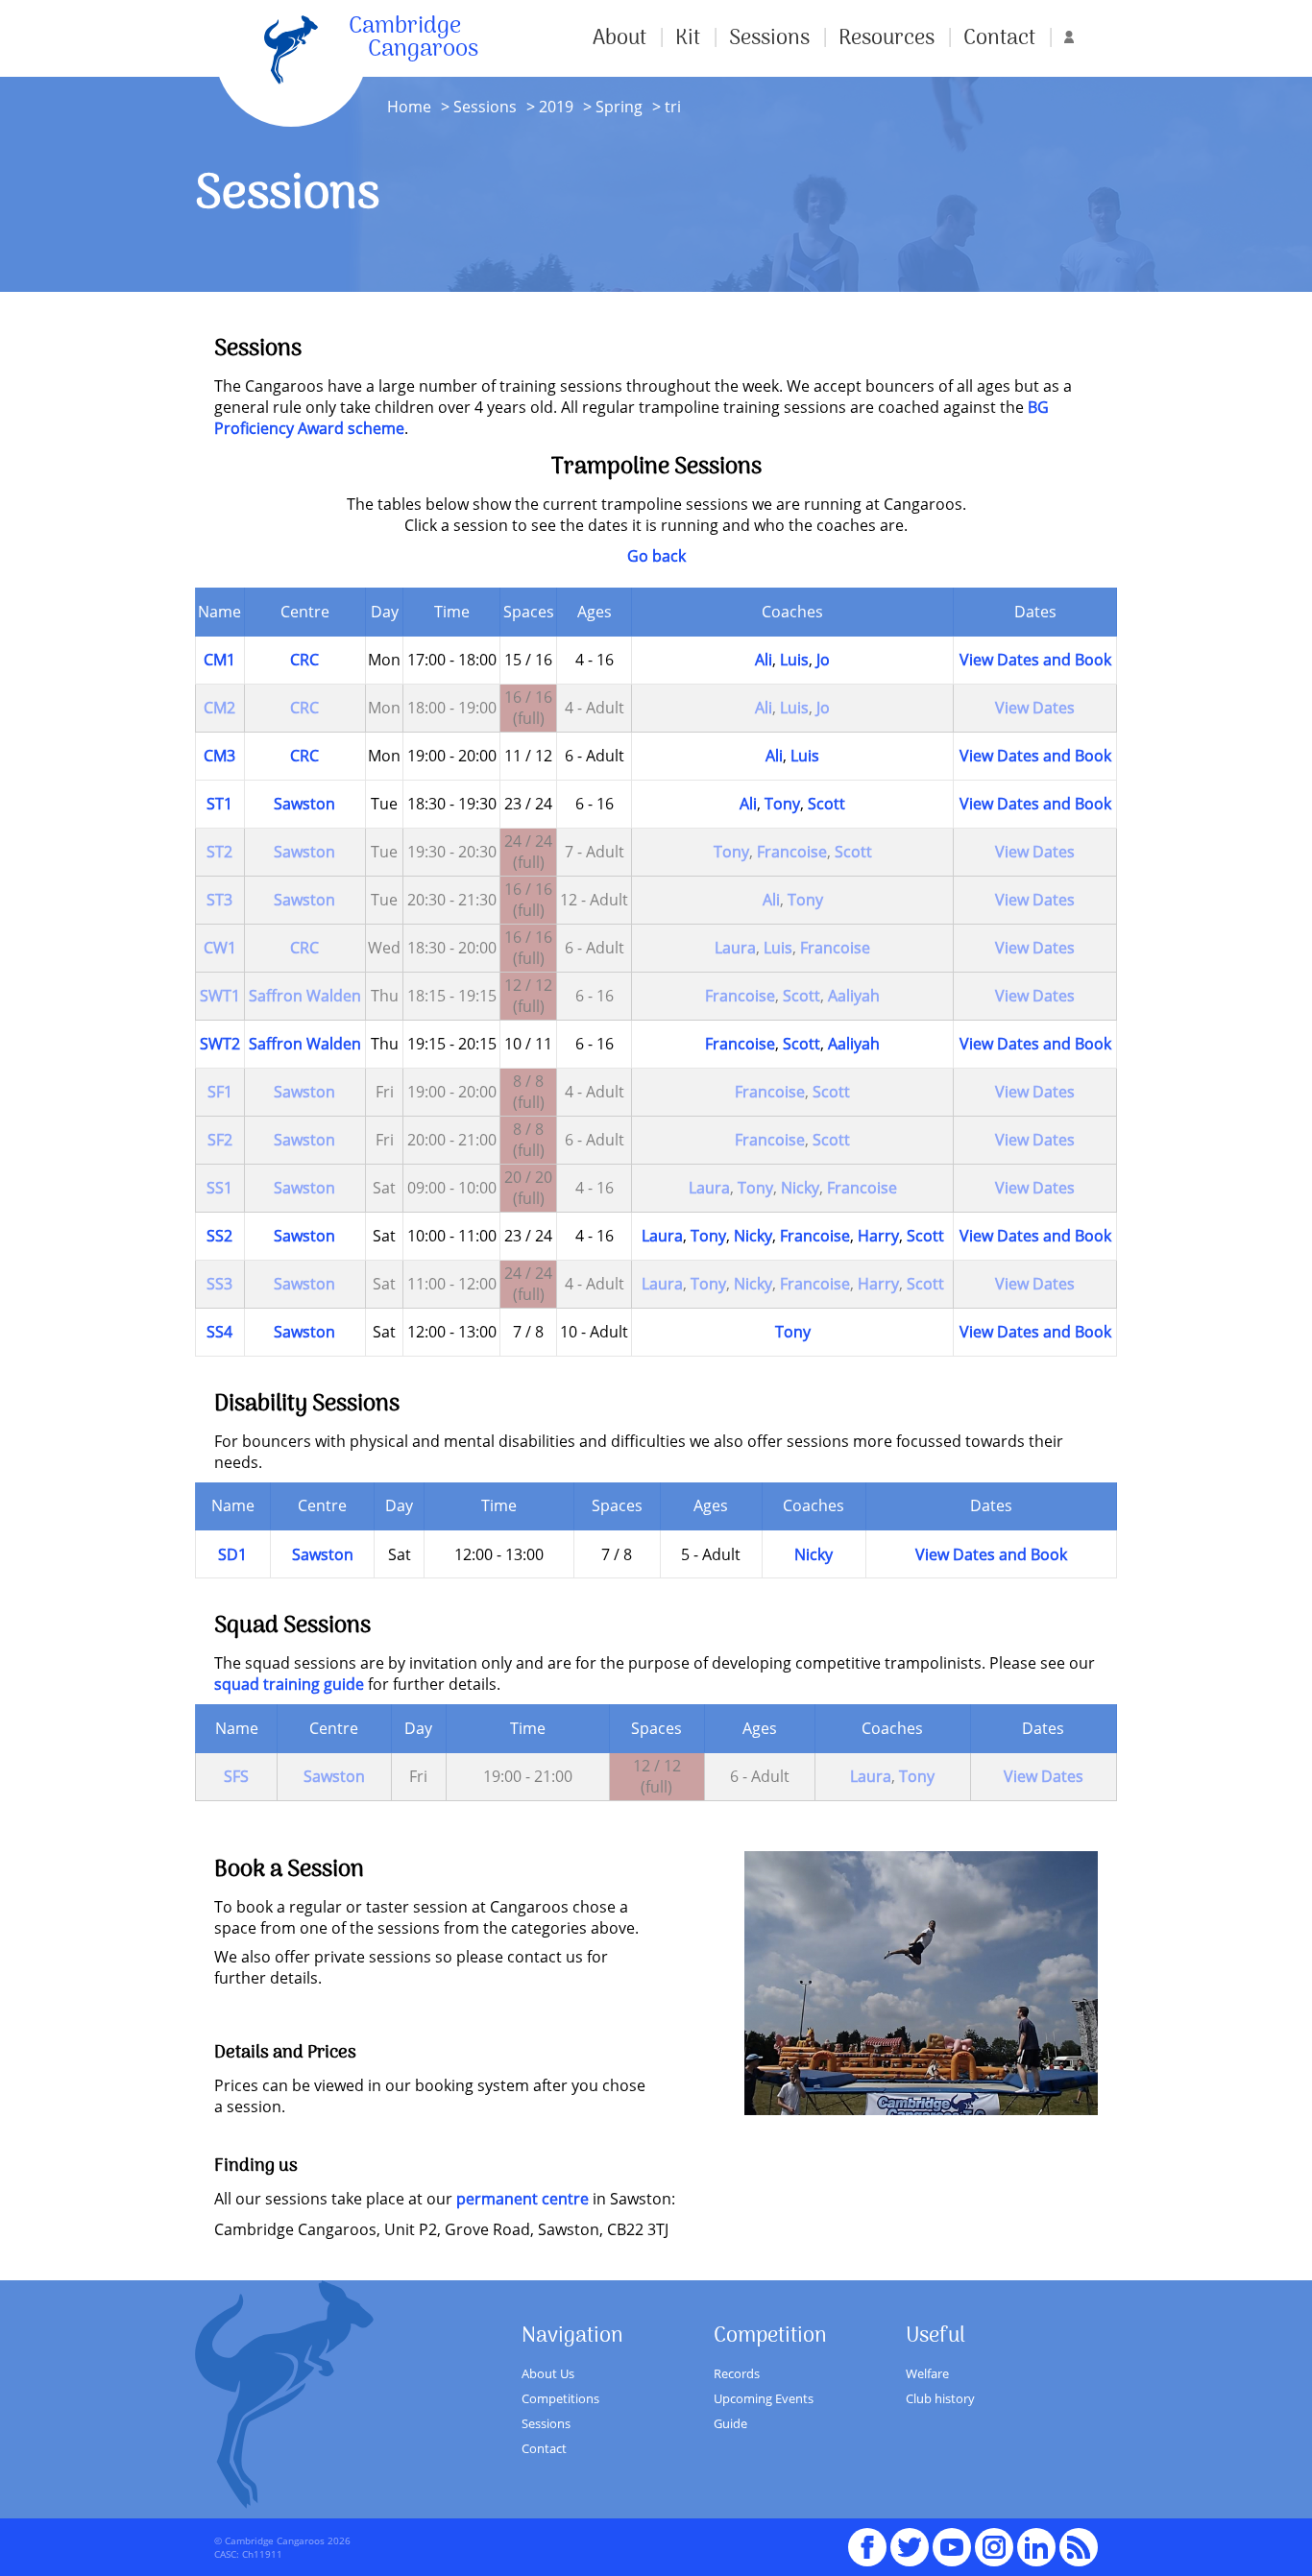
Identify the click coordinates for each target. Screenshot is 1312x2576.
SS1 (219, 1188)
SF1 (220, 1092)
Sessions (769, 38)
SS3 (219, 1284)
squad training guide (289, 1684)
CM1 (219, 660)
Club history (940, 2398)
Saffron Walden (305, 996)
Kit (688, 38)
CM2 (219, 708)
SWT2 (220, 1044)
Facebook (867, 2539)
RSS (1079, 2539)
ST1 (219, 804)
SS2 (219, 1236)
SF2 (220, 1140)
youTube (952, 2539)
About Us (548, 2373)
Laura (735, 948)
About (620, 38)
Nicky (800, 1188)
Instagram (994, 2539)
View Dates (1035, 708)
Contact (999, 38)
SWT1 (220, 996)
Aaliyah (854, 996)
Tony (782, 804)
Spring (617, 107)
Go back (656, 556)
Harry (878, 1236)
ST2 (219, 852)
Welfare (927, 2373)
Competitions (560, 2398)
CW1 (220, 948)
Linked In (1036, 2547)
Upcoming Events (764, 2398)
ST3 (219, 900)
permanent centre (522, 2199)
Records (737, 2373)
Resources (887, 38)
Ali (764, 660)
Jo (823, 660)
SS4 (219, 1332)
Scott (826, 804)
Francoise (792, 852)
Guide (730, 2423)
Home (409, 107)
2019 (556, 107)
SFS (236, 1776)
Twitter (910, 2539)
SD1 (232, 1554)
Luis (794, 660)
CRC (304, 660)
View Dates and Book (1035, 660)
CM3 (219, 756)
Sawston (304, 804)
